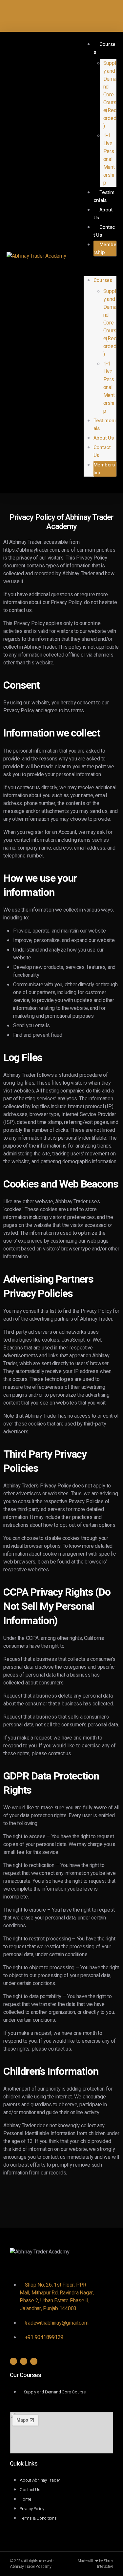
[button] (100, 270)
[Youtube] (24, 2361)
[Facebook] (34, 2361)
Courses (105, 48)
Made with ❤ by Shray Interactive (95, 2564)
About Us (103, 214)
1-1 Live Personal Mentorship (109, 159)
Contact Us (104, 231)
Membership (105, 248)
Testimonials (104, 196)
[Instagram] (13, 2361)
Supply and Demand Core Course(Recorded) (110, 95)
